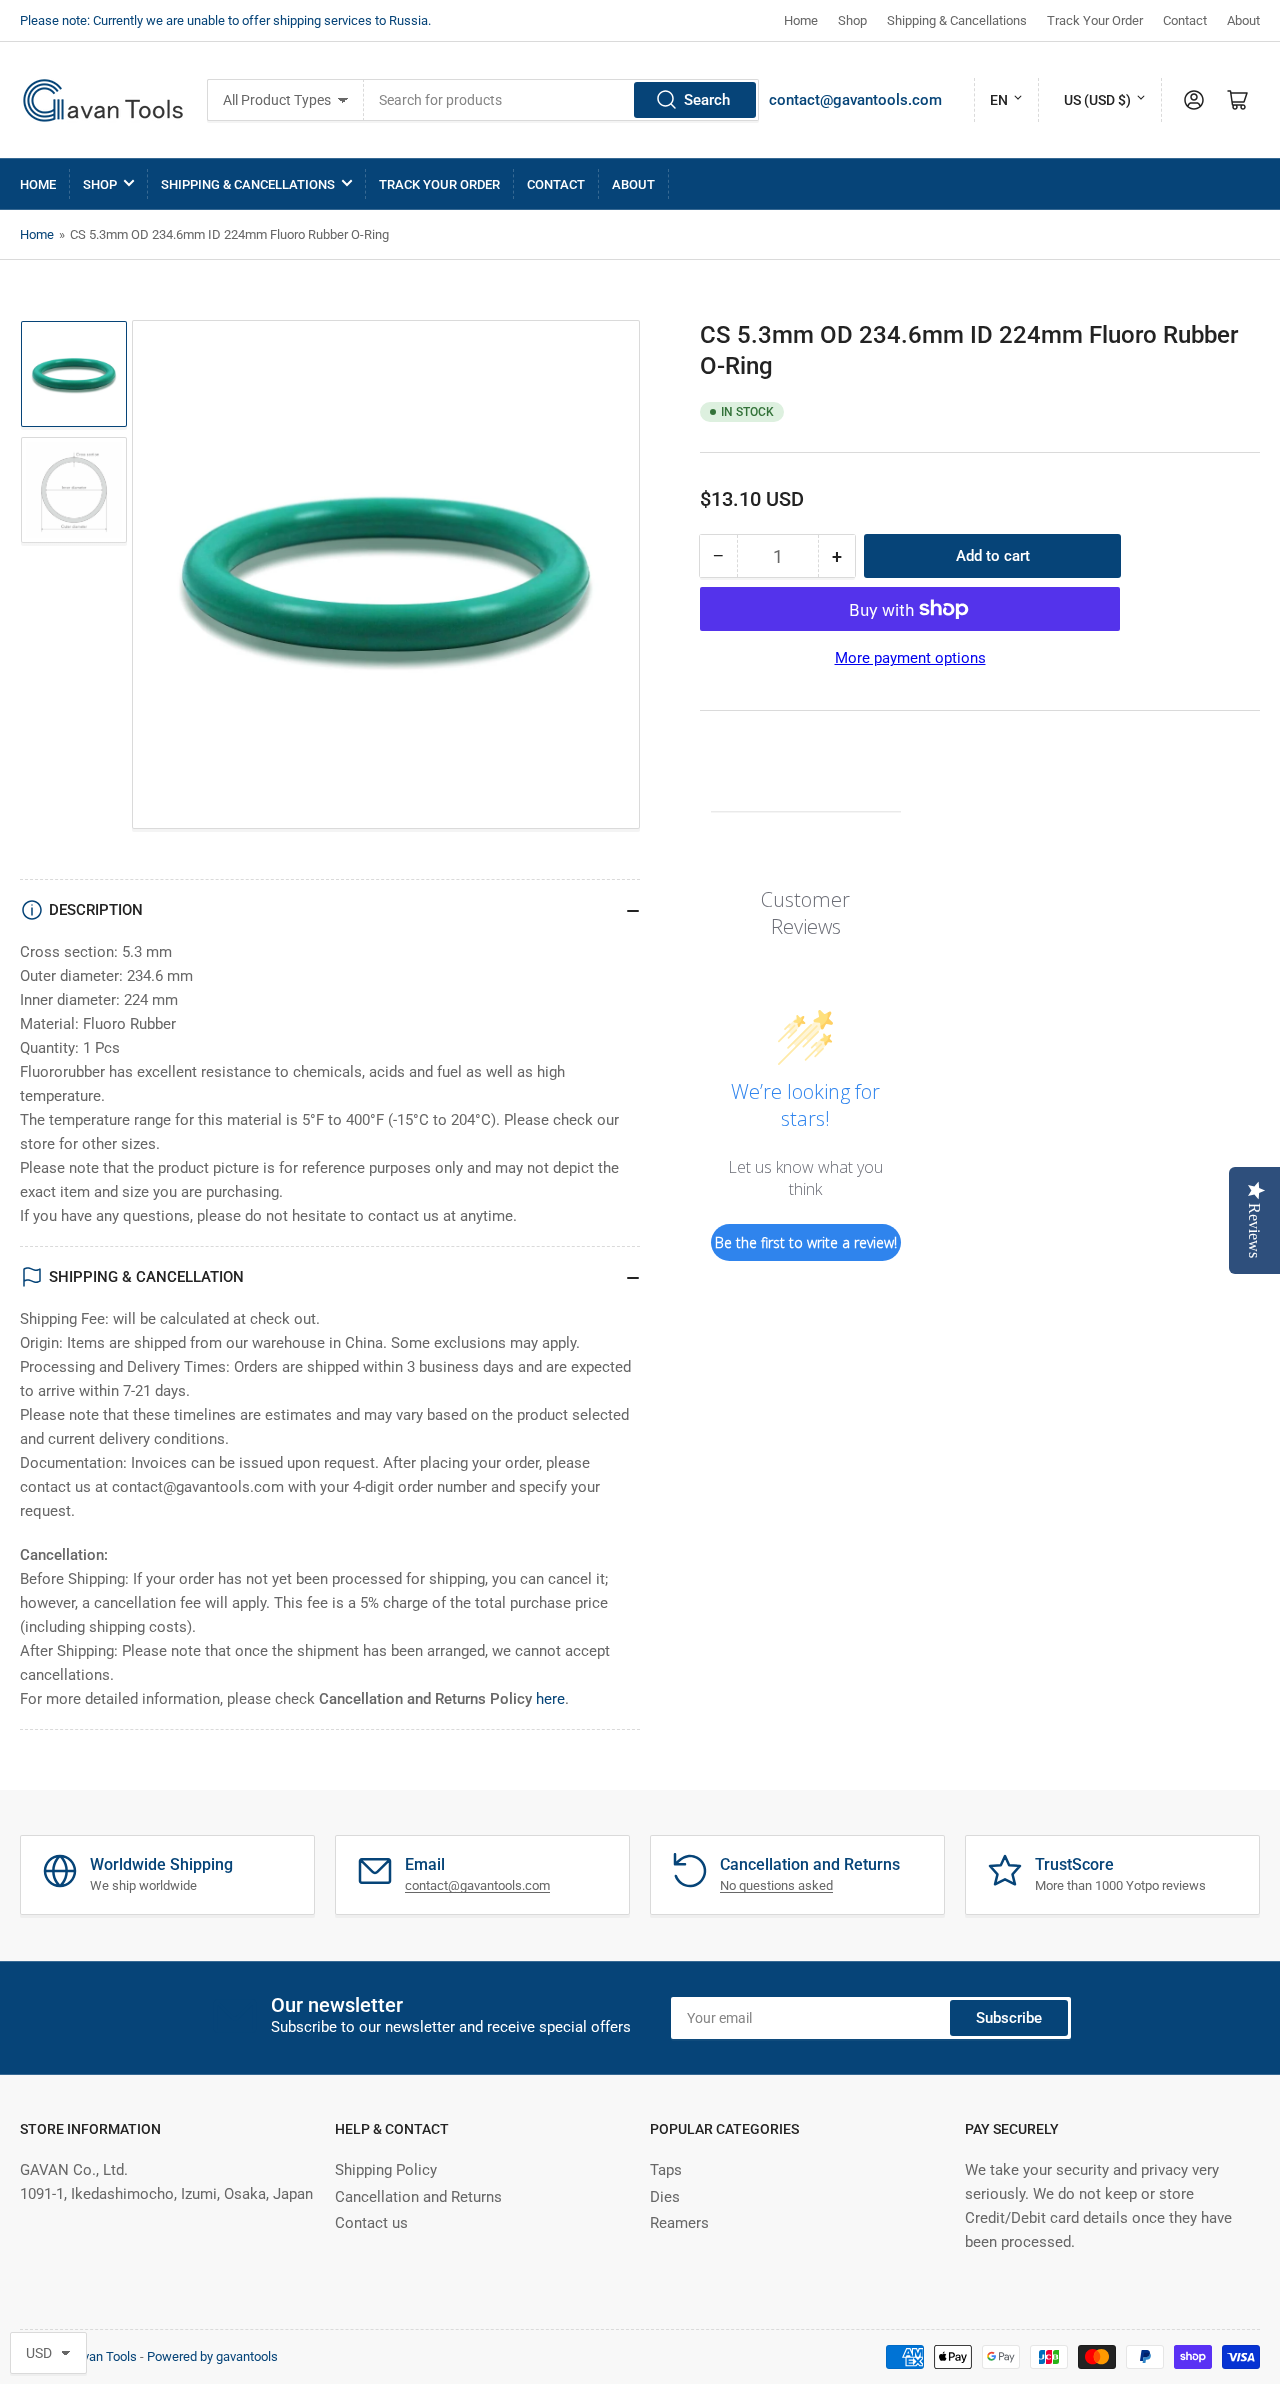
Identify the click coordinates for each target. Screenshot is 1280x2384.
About (1243, 20)
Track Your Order (1095, 20)
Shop (852, 20)
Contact (1185, 20)
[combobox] (561, 100)
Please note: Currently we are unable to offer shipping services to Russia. (225, 20)
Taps (666, 2170)
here (550, 1699)
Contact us (371, 2223)
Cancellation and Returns (418, 2197)
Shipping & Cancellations (957, 20)
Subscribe (1009, 2018)
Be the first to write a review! (806, 1242)
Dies (665, 2197)
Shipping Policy (386, 2170)
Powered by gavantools (212, 2356)
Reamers (679, 2223)
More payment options (910, 658)
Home (801, 20)
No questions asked (776, 1885)
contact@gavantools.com (855, 100)
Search (707, 100)
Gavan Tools (102, 2356)
